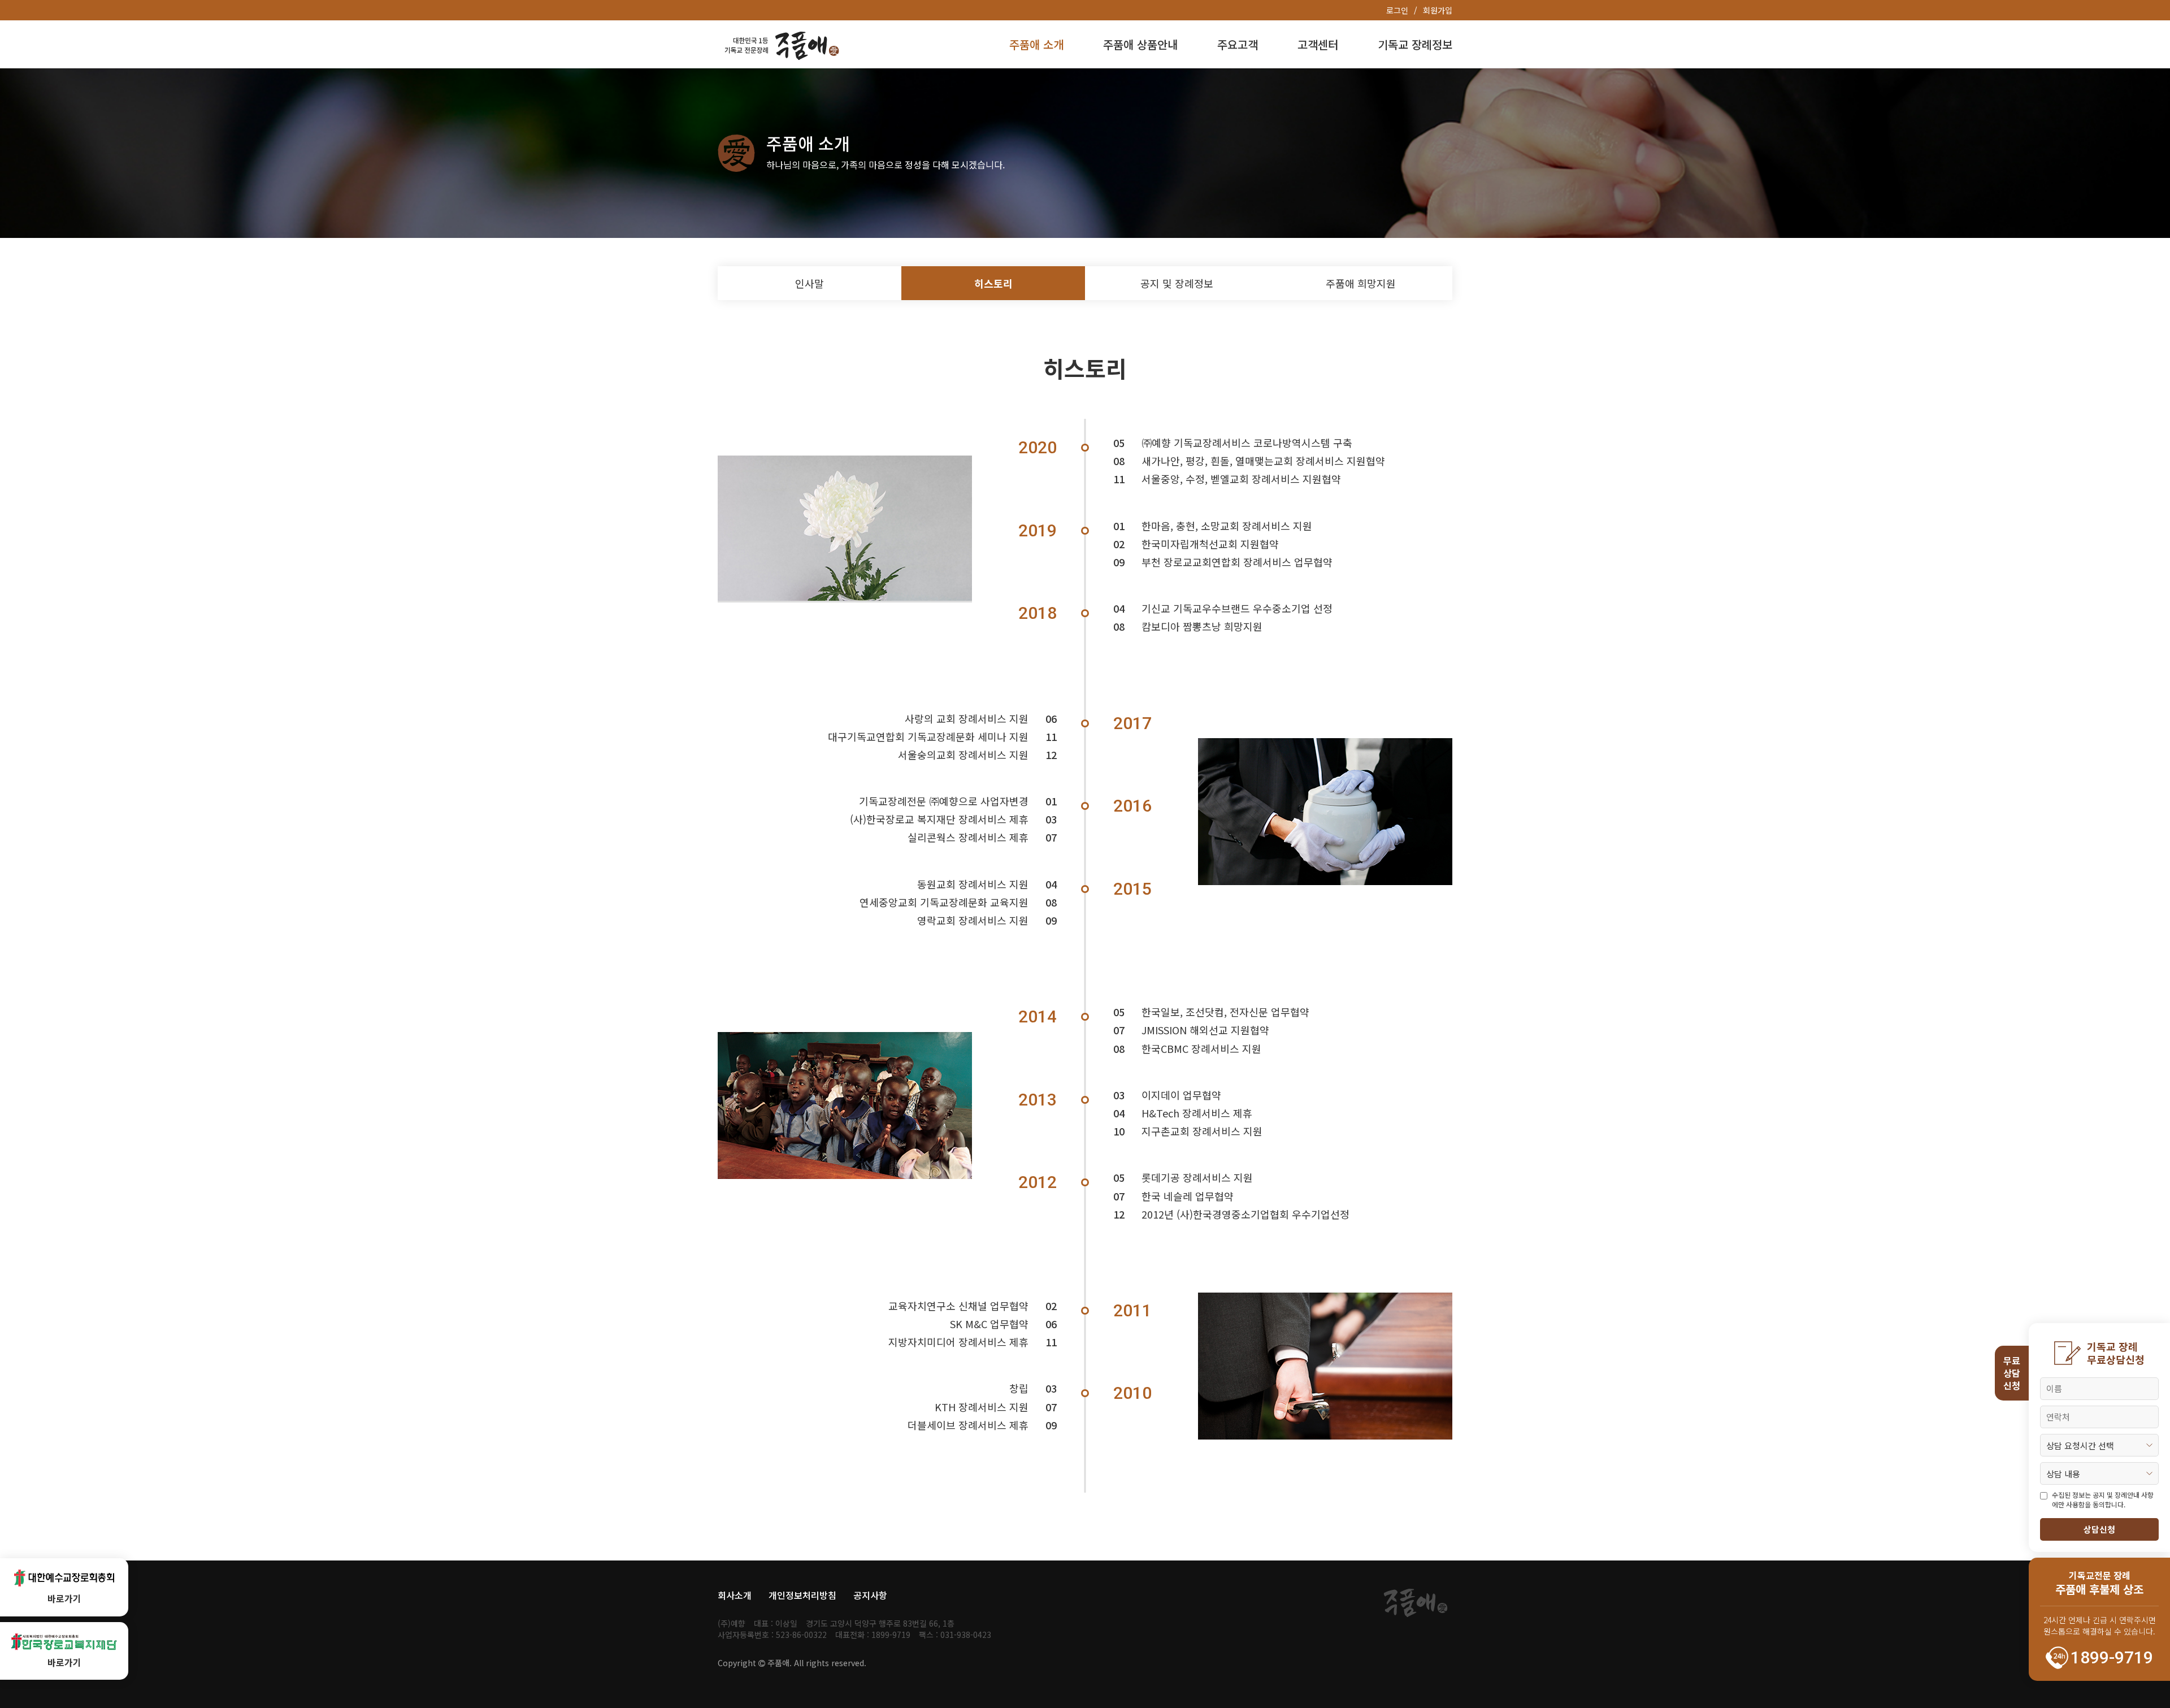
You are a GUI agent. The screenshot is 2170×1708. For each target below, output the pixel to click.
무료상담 (2012, 1373)
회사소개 (735, 1595)
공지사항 (870, 1595)
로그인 (1397, 10)
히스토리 (993, 283)
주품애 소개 (1036, 44)
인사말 (810, 283)
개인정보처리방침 (802, 1595)
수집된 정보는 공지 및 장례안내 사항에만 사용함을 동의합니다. (2103, 1500)
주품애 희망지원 (1361, 283)
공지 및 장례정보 (1177, 283)
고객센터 (1318, 44)
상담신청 (2099, 1529)
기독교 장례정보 (1415, 44)
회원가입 (1438, 10)
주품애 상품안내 (1140, 44)
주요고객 (1238, 44)
